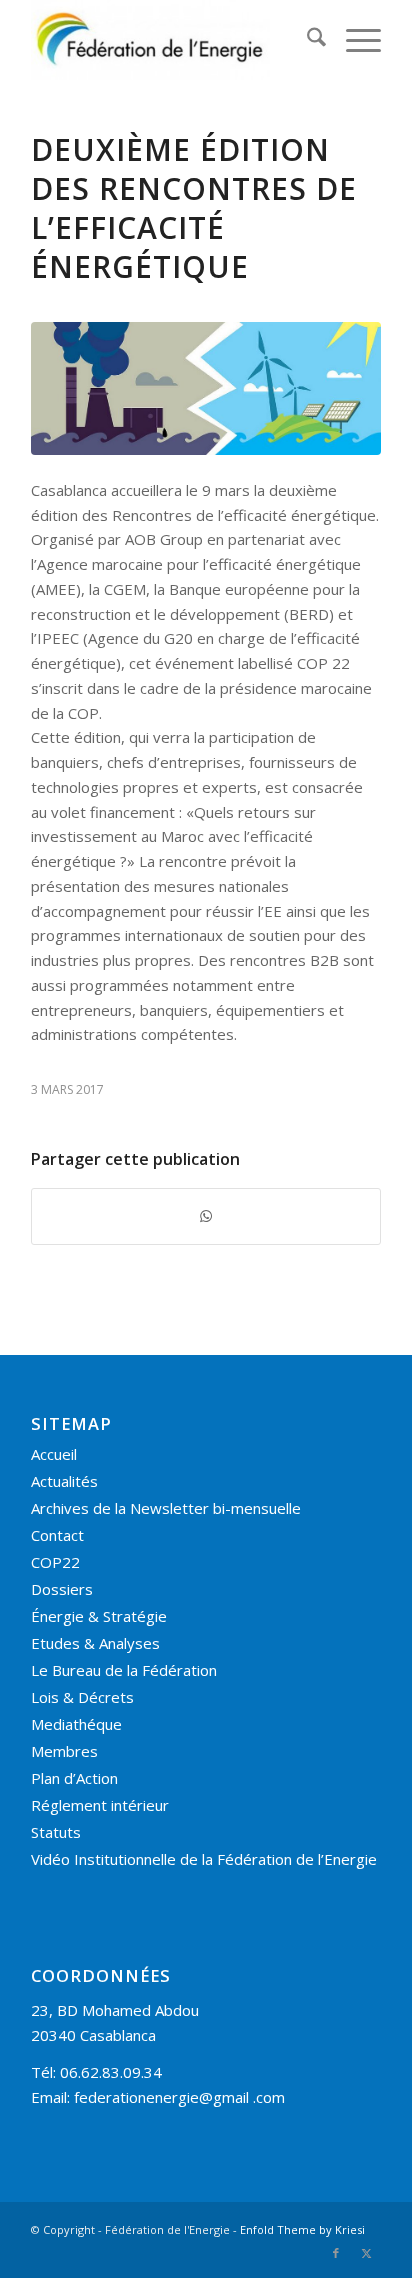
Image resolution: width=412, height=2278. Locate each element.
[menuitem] (306, 40)
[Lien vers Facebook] (336, 2253)
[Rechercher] (306, 40)
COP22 (55, 1562)
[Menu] (353, 40)
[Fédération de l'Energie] (171, 40)
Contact (57, 1535)
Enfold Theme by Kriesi (302, 2229)
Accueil (54, 1454)
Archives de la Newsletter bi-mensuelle (166, 1508)
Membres (64, 1751)
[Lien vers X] (366, 2253)
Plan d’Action (74, 1778)
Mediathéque (76, 1724)
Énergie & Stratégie (99, 1616)
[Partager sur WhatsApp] (206, 1216)
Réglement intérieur (100, 1805)
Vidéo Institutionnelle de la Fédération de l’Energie (204, 1859)
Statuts (56, 1832)
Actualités (64, 1481)
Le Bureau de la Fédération (124, 1670)
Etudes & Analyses (95, 1643)
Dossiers (62, 1589)
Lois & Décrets (82, 1697)
